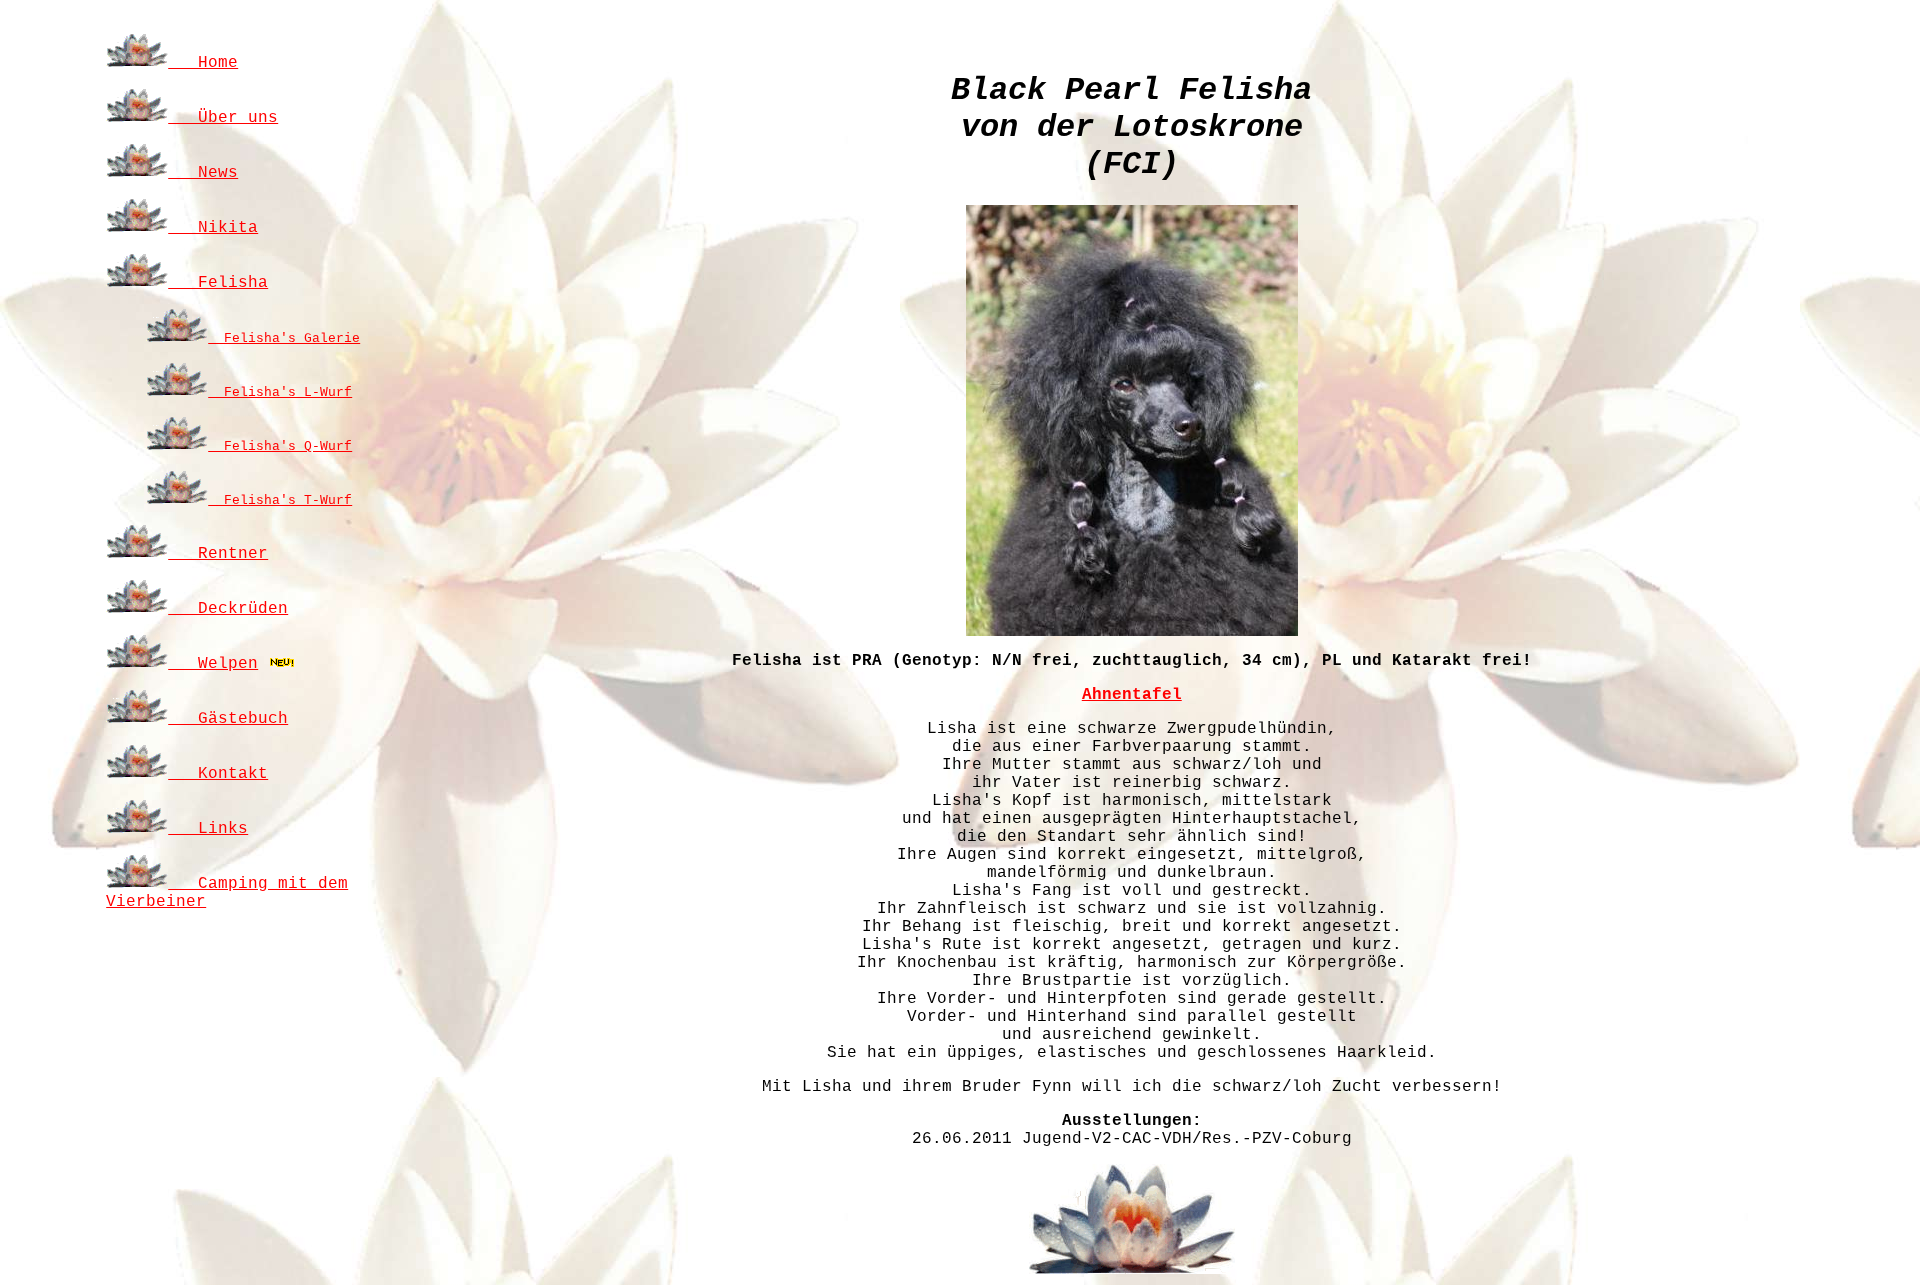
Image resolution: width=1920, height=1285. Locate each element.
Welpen (213, 664)
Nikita (213, 228)
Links (208, 829)
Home (203, 63)
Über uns (223, 118)
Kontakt (218, 774)
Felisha (218, 283)
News (203, 173)
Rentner (218, 554)
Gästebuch (228, 719)
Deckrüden (228, 609)
